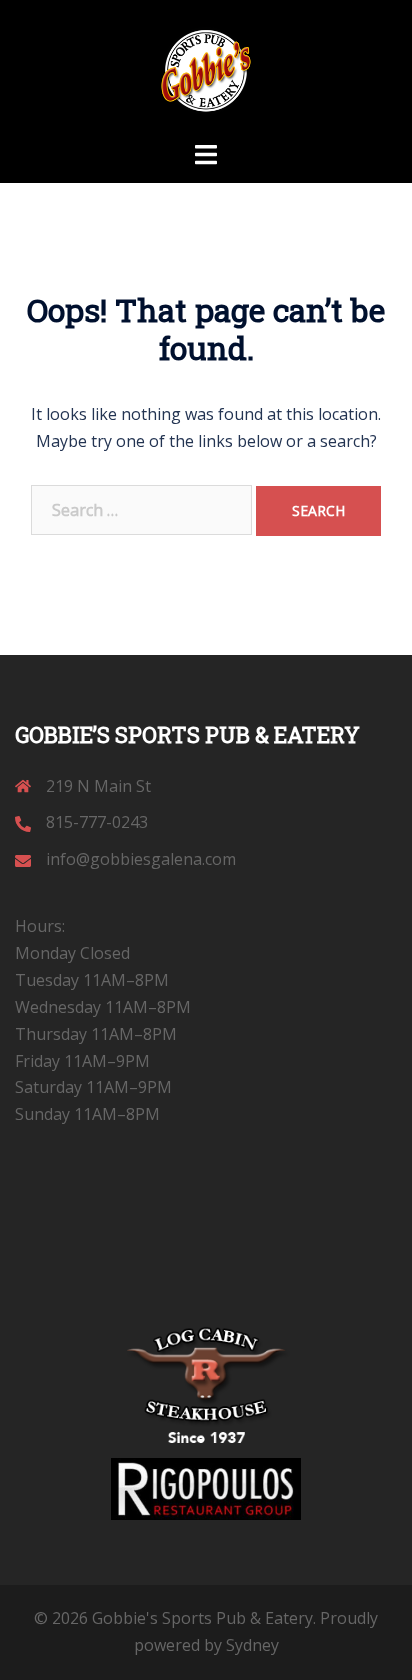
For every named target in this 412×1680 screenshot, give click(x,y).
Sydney (252, 1645)
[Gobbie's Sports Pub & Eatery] (206, 68)
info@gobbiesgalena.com (141, 859)
